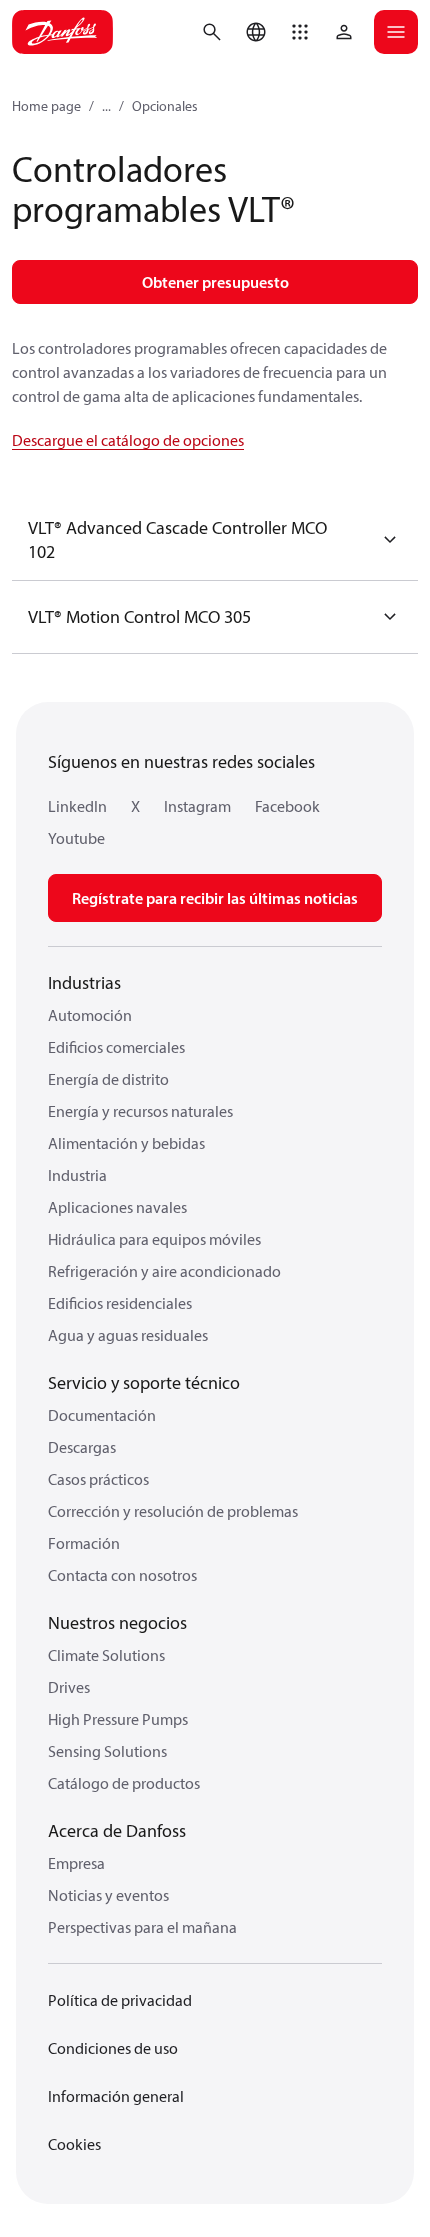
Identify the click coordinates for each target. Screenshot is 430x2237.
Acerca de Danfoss (117, 1830)
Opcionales (165, 106)
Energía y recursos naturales (140, 1111)
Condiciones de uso (113, 2048)
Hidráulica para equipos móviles (154, 1239)
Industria (77, 1175)
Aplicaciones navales (117, 1207)
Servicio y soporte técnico (144, 1382)
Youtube (76, 838)
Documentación (102, 1415)
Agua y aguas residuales (128, 1335)
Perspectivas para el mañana (142, 1927)
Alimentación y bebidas (126, 1143)
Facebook (287, 806)
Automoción (90, 1015)
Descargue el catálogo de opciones (128, 440)
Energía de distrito (108, 1079)
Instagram (197, 806)
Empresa (76, 1863)
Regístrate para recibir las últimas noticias (215, 898)
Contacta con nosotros (122, 1575)
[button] (300, 32)
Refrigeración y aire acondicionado (164, 1271)
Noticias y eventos (108, 1895)
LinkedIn (77, 806)
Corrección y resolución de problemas (173, 1511)
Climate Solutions (106, 1655)
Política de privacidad (120, 2000)
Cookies (74, 2144)
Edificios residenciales (120, 1303)
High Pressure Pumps (118, 1719)
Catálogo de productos (124, 1783)
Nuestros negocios (117, 1622)
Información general (116, 2096)
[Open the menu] (396, 32)
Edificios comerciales (116, 1047)
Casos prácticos (98, 1479)
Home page (46, 106)
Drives (69, 1687)
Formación (84, 1543)
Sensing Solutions (107, 1751)
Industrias (84, 982)
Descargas (82, 1447)
